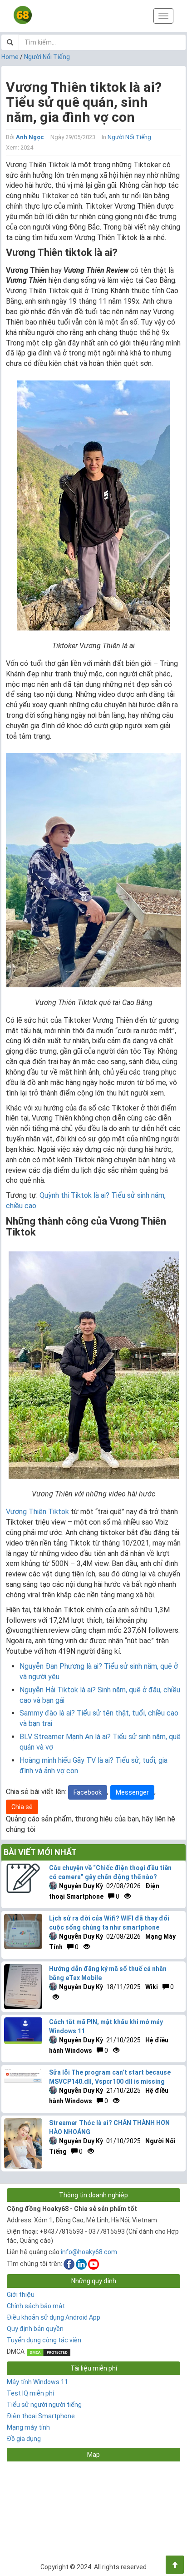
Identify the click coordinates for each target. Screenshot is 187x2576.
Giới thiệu (21, 2295)
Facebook (88, 1792)
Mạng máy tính (28, 2427)
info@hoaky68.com (89, 2252)
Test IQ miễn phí (30, 2393)
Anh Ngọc (30, 137)
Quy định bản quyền (35, 2329)
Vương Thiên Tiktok (37, 1512)
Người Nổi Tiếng (47, 57)
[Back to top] (175, 2565)
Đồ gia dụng (24, 2439)
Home (10, 57)
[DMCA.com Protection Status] (49, 2351)
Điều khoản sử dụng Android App (54, 2317)
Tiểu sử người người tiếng (44, 2405)
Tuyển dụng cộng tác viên (44, 2340)
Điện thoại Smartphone (41, 2416)
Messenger (132, 1792)
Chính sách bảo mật (36, 2306)
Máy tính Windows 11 (37, 2382)
